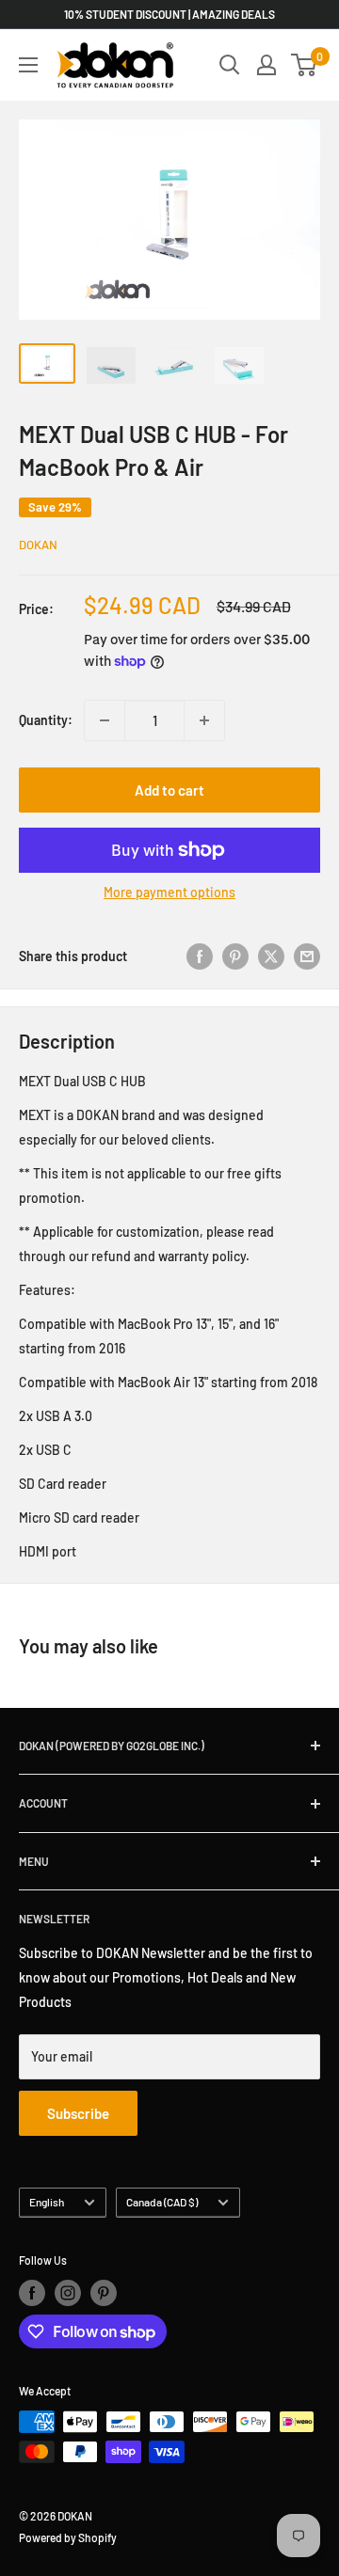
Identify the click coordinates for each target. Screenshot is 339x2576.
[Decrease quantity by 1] (105, 720)
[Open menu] (28, 65)
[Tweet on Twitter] (271, 956)
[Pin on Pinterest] (235, 956)
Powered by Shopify (68, 2537)
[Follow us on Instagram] (68, 2293)
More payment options (169, 892)
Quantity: (46, 720)
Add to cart (169, 790)
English (47, 2202)
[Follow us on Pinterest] (104, 2293)
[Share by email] (307, 956)
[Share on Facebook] (200, 956)
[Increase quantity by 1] (204, 720)
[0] (305, 65)
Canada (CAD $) (162, 2202)
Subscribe (78, 2113)
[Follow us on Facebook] (32, 2293)
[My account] (266, 65)
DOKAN (38, 545)
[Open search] (230, 65)
